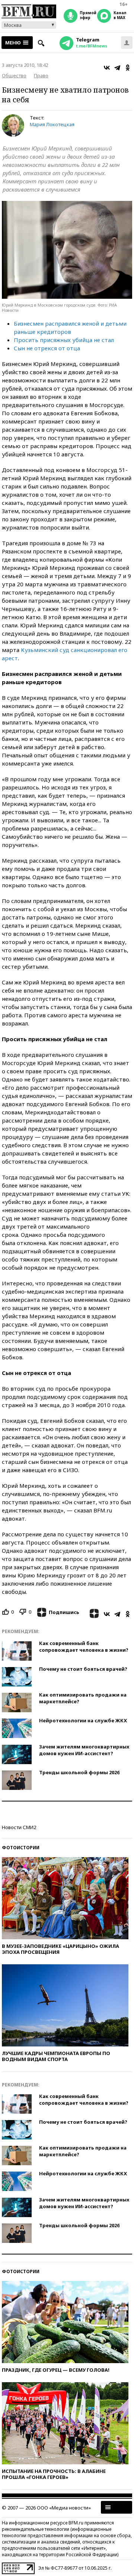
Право (41, 75)
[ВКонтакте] (107, 68)
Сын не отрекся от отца (47, 348)
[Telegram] (117, 68)
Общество (14, 75)
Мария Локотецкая (52, 124)
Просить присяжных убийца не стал (64, 340)
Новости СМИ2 (19, 1827)
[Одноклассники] (128, 68)
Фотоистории (21, 1848)
